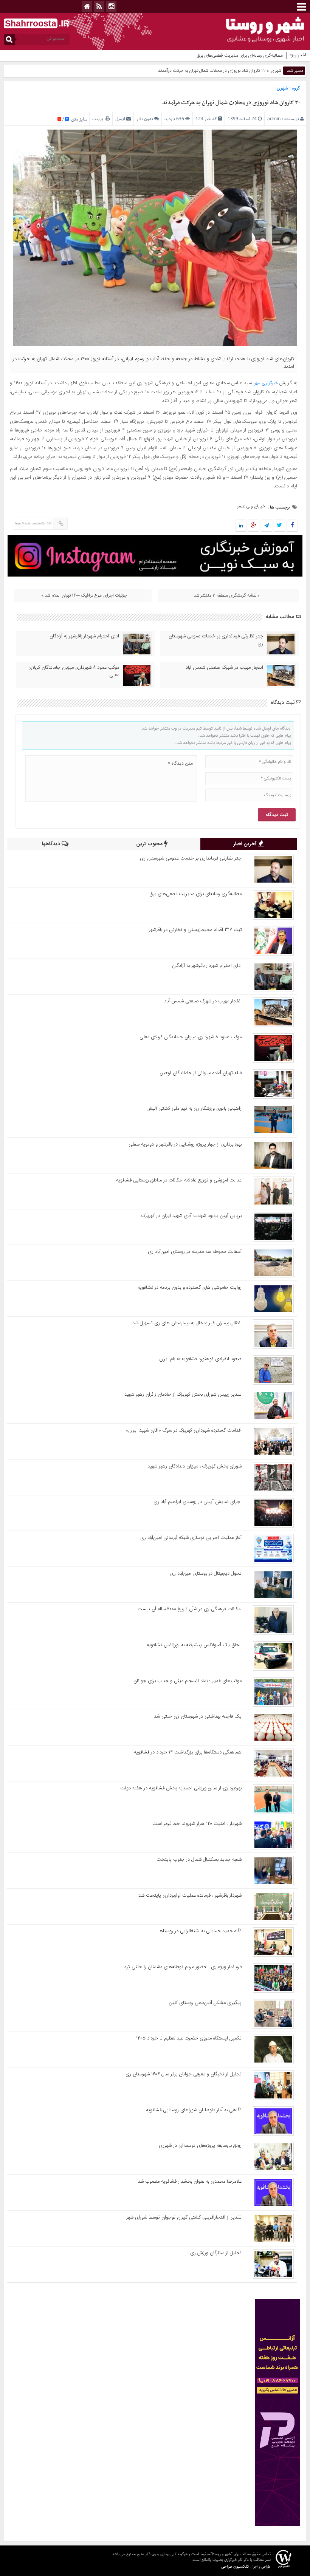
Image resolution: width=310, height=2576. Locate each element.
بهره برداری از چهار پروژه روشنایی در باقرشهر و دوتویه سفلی (185, 1144)
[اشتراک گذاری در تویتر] (279, 526)
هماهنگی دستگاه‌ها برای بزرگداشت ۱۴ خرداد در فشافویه (188, 1752)
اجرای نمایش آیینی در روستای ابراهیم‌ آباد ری (198, 1502)
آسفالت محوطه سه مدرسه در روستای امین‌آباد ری (195, 1252)
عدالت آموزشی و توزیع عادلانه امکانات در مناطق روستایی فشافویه (179, 1180)
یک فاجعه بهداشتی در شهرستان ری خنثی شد (198, 1716)
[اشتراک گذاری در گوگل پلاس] (254, 526)
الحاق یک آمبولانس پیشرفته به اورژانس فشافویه (194, 1645)
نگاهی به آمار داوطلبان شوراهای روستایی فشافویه (194, 2110)
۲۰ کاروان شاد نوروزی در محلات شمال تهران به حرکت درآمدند (231, 103)
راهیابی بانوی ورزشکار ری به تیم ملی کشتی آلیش (194, 1109)
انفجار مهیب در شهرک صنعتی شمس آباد (224, 668)
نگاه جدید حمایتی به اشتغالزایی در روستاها (200, 1931)
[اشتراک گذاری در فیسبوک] (292, 526)
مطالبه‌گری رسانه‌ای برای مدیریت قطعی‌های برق (195, 894)
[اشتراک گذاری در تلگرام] (267, 526)
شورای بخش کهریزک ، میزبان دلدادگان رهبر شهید (195, 1466)
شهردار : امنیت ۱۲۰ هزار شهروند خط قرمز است (197, 1824)
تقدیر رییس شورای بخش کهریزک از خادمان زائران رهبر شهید (183, 1395)
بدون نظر (145, 119)
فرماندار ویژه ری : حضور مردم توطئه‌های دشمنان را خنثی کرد (183, 1967)
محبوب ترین (150, 844)
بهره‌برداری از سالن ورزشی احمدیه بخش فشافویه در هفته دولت (181, 1788)
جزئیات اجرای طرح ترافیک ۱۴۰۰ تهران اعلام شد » (84, 595)
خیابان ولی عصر (251, 506)
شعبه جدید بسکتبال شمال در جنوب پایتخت (199, 1860)
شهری (276, 71)
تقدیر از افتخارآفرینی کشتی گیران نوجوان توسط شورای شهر (184, 2217)
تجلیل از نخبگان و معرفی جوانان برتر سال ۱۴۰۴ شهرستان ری (184, 2074)
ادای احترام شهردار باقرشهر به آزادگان (84, 636)
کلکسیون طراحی (235, 2566)
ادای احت (274, 56)
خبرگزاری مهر (266, 383)
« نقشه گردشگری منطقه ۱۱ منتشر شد (227, 595)
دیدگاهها (52, 844)
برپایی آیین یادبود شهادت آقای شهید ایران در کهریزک (191, 1216)
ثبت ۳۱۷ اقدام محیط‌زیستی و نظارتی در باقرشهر (195, 930)
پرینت (99, 119)
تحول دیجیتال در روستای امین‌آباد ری (206, 1574)
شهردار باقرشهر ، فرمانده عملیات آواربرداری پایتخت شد (190, 1896)
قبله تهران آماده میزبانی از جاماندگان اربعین (201, 1073)
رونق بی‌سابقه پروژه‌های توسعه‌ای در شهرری (200, 2146)
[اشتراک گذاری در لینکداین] (241, 526)
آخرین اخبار (246, 844)
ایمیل (120, 119)
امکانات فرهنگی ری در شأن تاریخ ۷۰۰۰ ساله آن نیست (190, 1609)
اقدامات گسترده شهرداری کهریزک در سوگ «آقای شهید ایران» (184, 1430)
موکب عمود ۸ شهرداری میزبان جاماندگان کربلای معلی (74, 671)
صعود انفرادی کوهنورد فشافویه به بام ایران (200, 1359)
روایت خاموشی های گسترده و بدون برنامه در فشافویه (190, 1288)
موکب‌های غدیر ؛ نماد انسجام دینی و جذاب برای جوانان (188, 1681)
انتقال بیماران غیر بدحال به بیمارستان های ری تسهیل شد (187, 1323)
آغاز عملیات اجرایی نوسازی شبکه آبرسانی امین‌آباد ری (191, 1538)
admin (274, 119)
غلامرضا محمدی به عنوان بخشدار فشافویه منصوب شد (190, 2182)
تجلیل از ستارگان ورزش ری (216, 2253)
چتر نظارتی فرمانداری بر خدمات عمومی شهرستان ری (216, 640)
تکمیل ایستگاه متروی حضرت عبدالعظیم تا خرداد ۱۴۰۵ (189, 2038)
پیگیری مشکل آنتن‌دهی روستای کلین (205, 2003)
